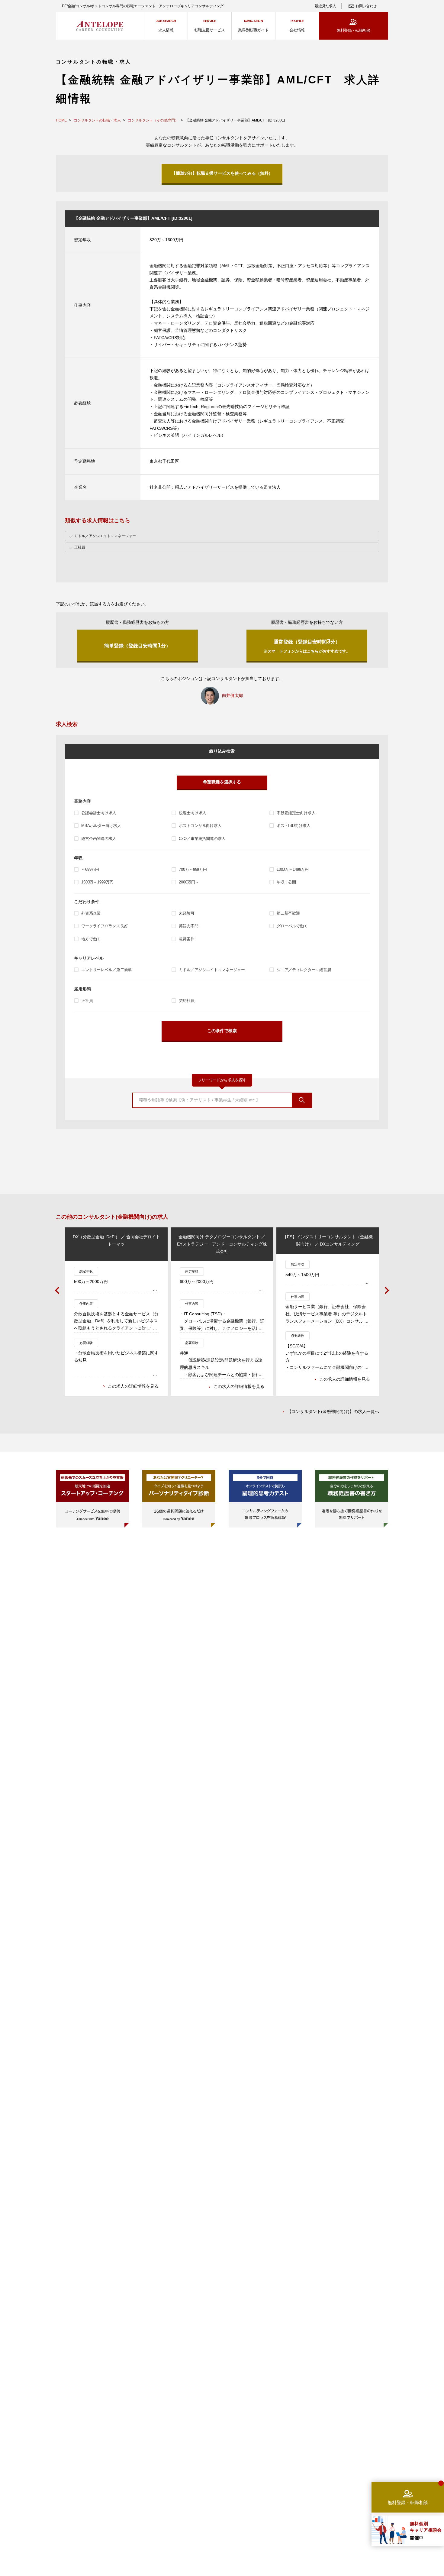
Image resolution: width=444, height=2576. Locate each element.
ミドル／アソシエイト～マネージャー (212, 970)
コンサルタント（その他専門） (153, 120)
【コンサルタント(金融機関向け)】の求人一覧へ (333, 1411)
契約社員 (187, 1001)
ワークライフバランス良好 (105, 926)
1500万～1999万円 (97, 882)
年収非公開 (286, 882)
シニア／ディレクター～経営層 (304, 970)
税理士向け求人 (192, 813)
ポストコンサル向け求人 (200, 826)
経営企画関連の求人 (99, 839)
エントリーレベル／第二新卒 (106, 970)
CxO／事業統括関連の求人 (202, 839)
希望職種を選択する (222, 782)
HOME (61, 120)
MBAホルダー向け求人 (101, 826)
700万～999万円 (193, 869)
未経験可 (187, 913)
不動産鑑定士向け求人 (296, 813)
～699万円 (90, 869)
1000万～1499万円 (293, 869)
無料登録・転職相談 (354, 30)
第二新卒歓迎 (288, 913)
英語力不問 (188, 926)
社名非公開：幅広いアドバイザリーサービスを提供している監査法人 (215, 487)
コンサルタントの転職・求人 (97, 120)
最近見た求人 (325, 6)
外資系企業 (91, 913)
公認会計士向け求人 (99, 813)
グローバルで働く (292, 926)
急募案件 (187, 939)
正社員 (87, 1001)
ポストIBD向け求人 (294, 826)
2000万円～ (189, 882)
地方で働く (91, 939)
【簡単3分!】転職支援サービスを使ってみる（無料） (222, 173)
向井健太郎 (233, 695)
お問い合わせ (366, 6)
